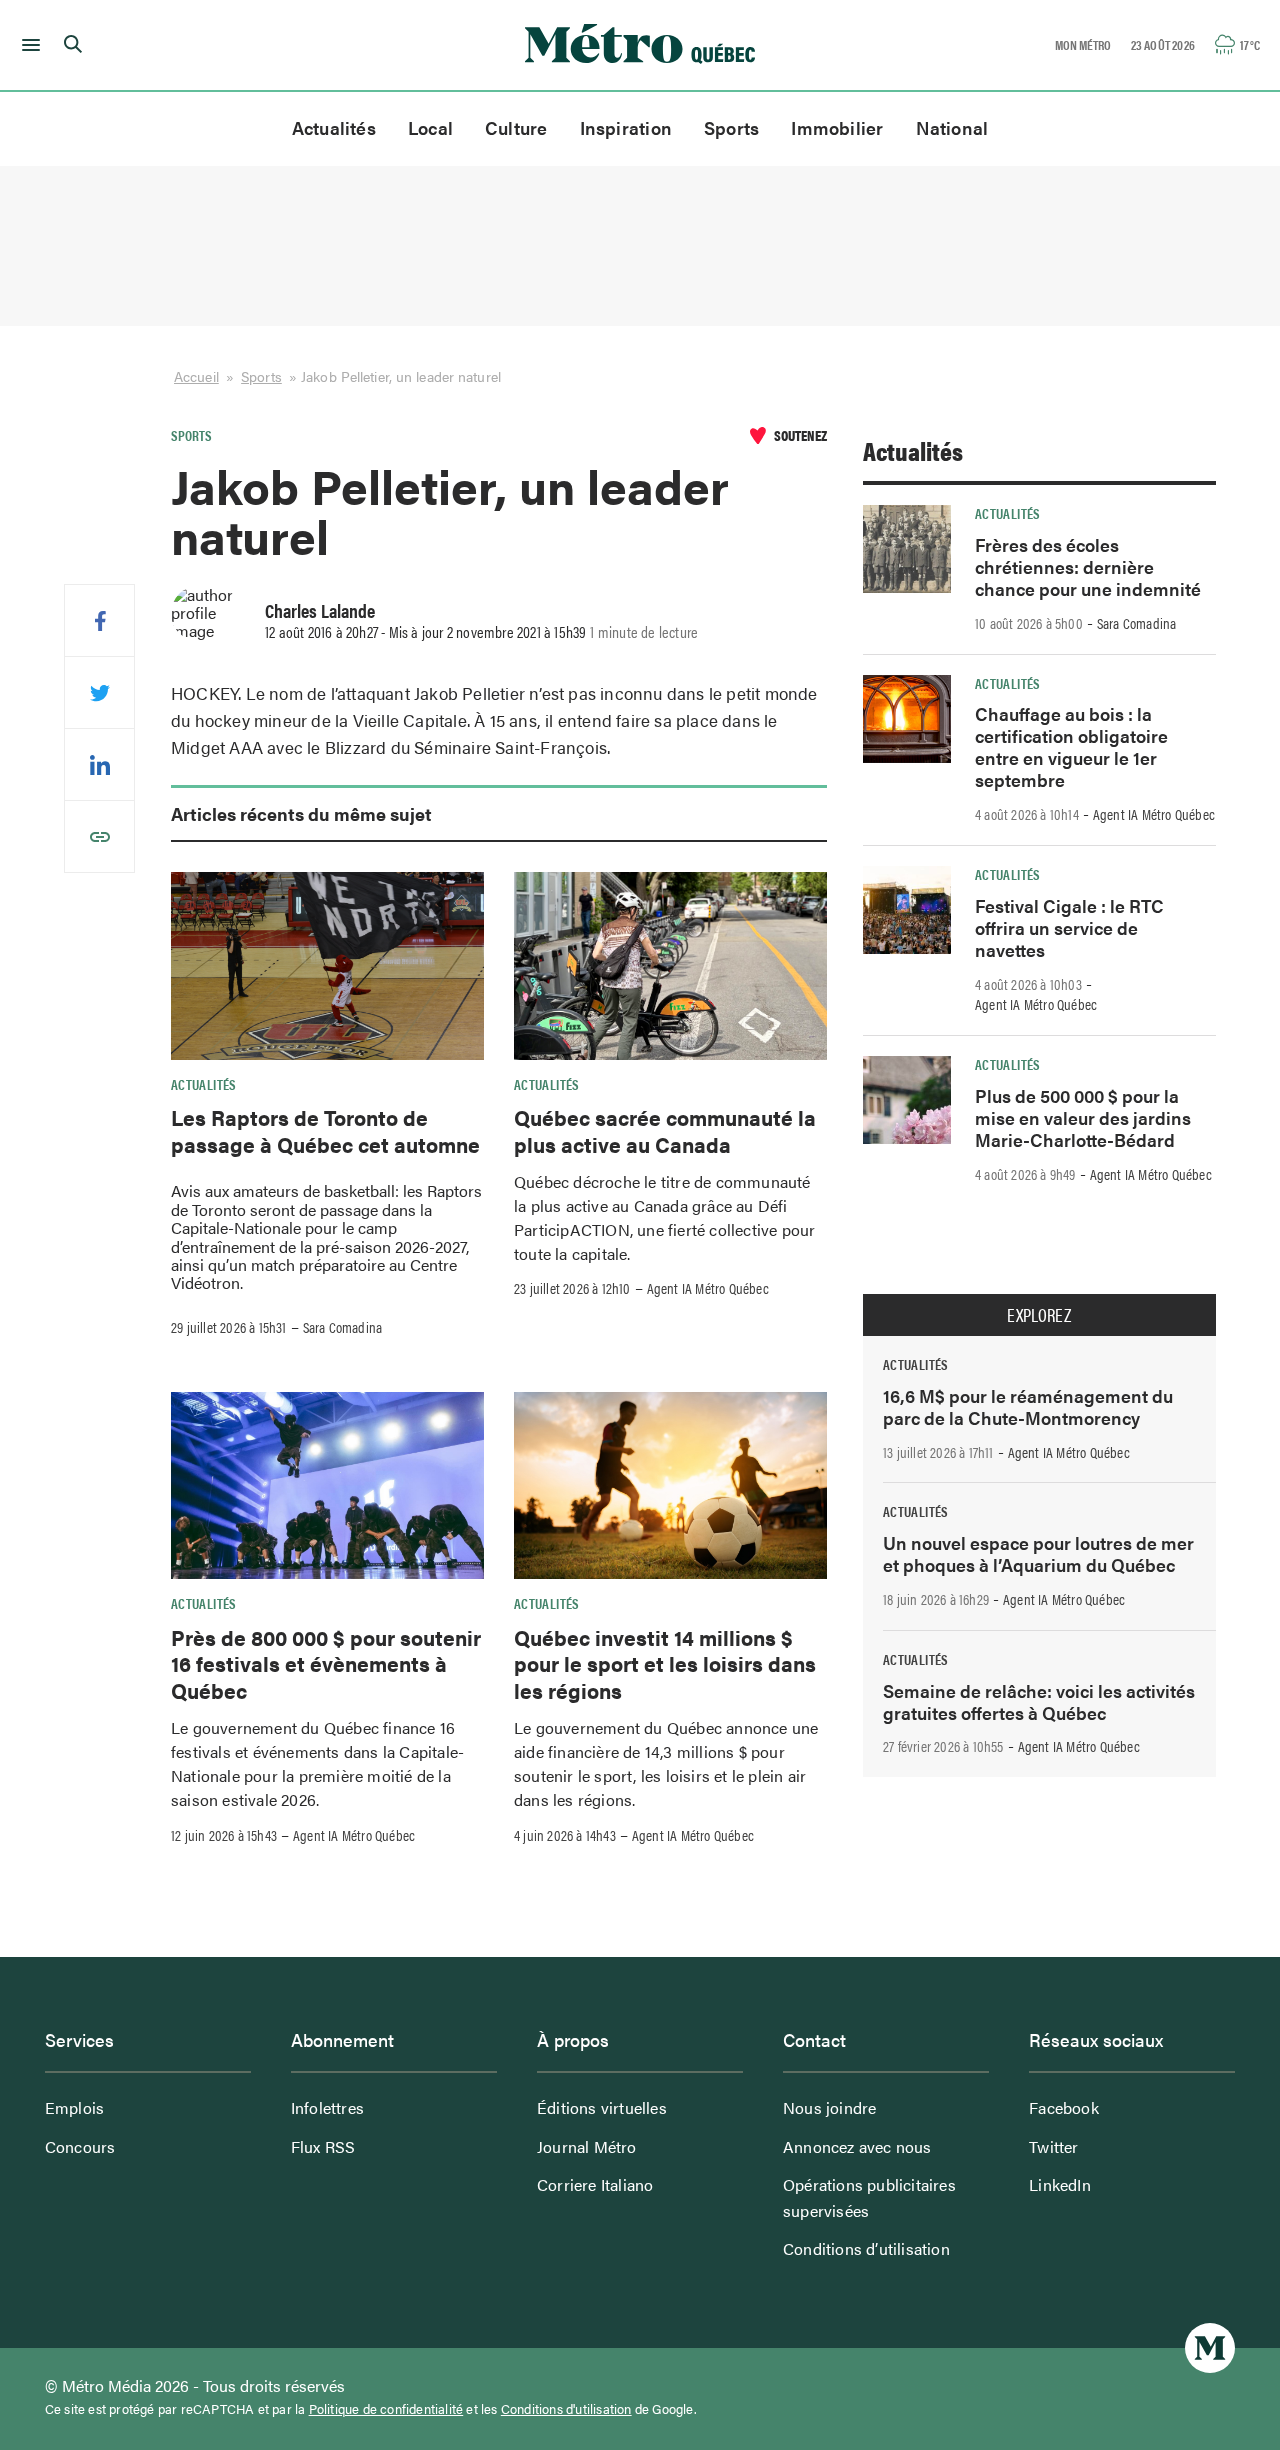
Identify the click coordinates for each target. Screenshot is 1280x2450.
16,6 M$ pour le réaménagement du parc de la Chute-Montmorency (1028, 1406)
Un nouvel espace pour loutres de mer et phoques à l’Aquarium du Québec (1038, 1553)
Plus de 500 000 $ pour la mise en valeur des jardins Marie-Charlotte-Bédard (1083, 1117)
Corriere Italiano (595, 2184)
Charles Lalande (320, 610)
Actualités (334, 127)
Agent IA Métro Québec (708, 1288)
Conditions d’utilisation (866, 2248)
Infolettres (327, 2107)
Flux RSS (323, 2146)
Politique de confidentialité (386, 2409)
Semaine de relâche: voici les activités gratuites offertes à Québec (1039, 1701)
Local (430, 127)
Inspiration (626, 127)
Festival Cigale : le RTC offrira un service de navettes (1069, 927)
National (952, 127)
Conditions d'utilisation (566, 2409)
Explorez (1039, 1315)
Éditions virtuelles (602, 2107)
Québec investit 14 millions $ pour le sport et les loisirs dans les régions (665, 1663)
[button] (27, 45)
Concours (80, 2146)
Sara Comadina (343, 1327)
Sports (731, 127)
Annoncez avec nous (857, 2146)
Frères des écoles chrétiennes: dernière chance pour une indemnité (1088, 566)
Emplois (74, 2107)
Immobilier (837, 127)
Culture (516, 127)
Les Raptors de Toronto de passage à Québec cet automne (325, 1130)
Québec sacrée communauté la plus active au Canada (665, 1130)
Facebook (1064, 2107)
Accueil (196, 376)
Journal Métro (587, 2146)
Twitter (1053, 2146)
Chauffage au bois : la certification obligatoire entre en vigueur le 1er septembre (1071, 746)
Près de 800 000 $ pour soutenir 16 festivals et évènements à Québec (326, 1663)
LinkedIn (1060, 2184)
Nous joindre (829, 2107)
